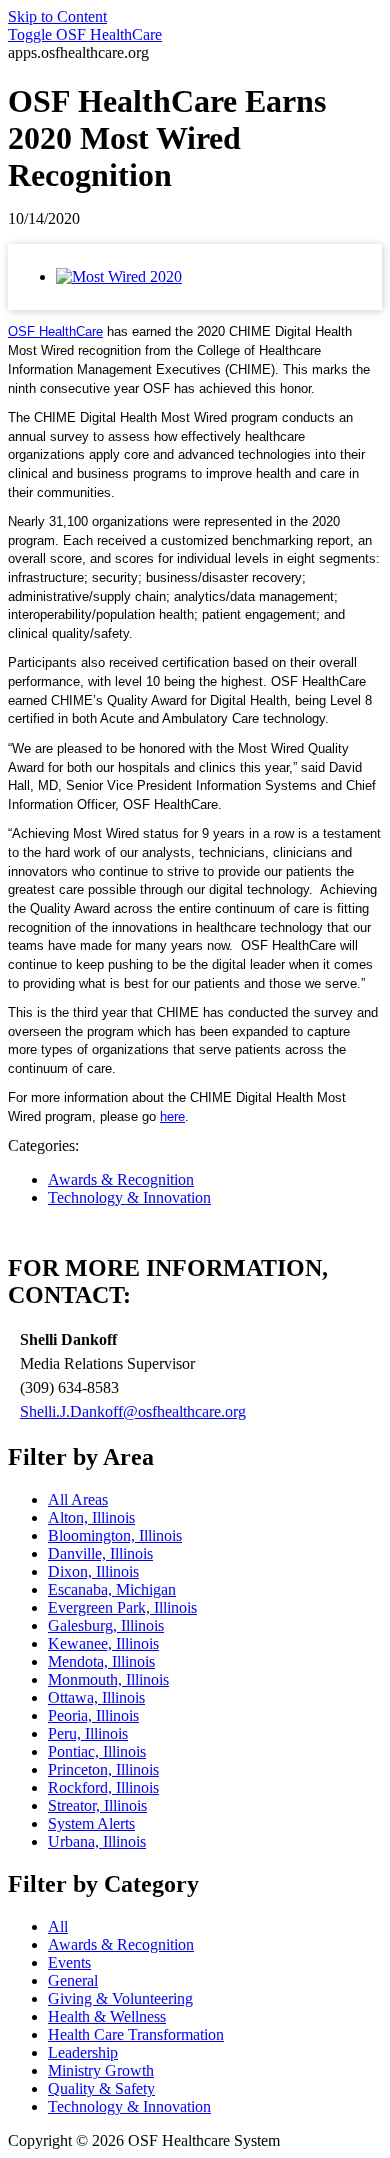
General (73, 1980)
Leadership (83, 2052)
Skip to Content (57, 16)
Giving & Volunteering (120, 1998)
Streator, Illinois (97, 1805)
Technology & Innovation (129, 1197)
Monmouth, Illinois (108, 1679)
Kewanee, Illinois (103, 1643)
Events (69, 1962)
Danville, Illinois (100, 1553)
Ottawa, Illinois (96, 1697)
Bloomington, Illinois (115, 1535)
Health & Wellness (107, 2016)
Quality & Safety (101, 2088)
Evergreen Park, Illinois (122, 1607)
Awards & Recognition (121, 1179)
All (58, 1926)
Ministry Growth (101, 2070)
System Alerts (91, 1823)
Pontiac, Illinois (97, 1751)
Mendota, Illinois (101, 1661)
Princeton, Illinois (103, 1769)
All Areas (78, 1499)
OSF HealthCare (85, 34)
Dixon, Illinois (93, 1571)
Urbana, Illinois (97, 1841)
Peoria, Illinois (93, 1715)
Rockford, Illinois (103, 1787)
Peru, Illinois (88, 1733)
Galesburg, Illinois (106, 1625)
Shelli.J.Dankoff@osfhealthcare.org (133, 1411)
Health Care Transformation (136, 2034)
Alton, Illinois (91, 1517)
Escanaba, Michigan (112, 1589)
